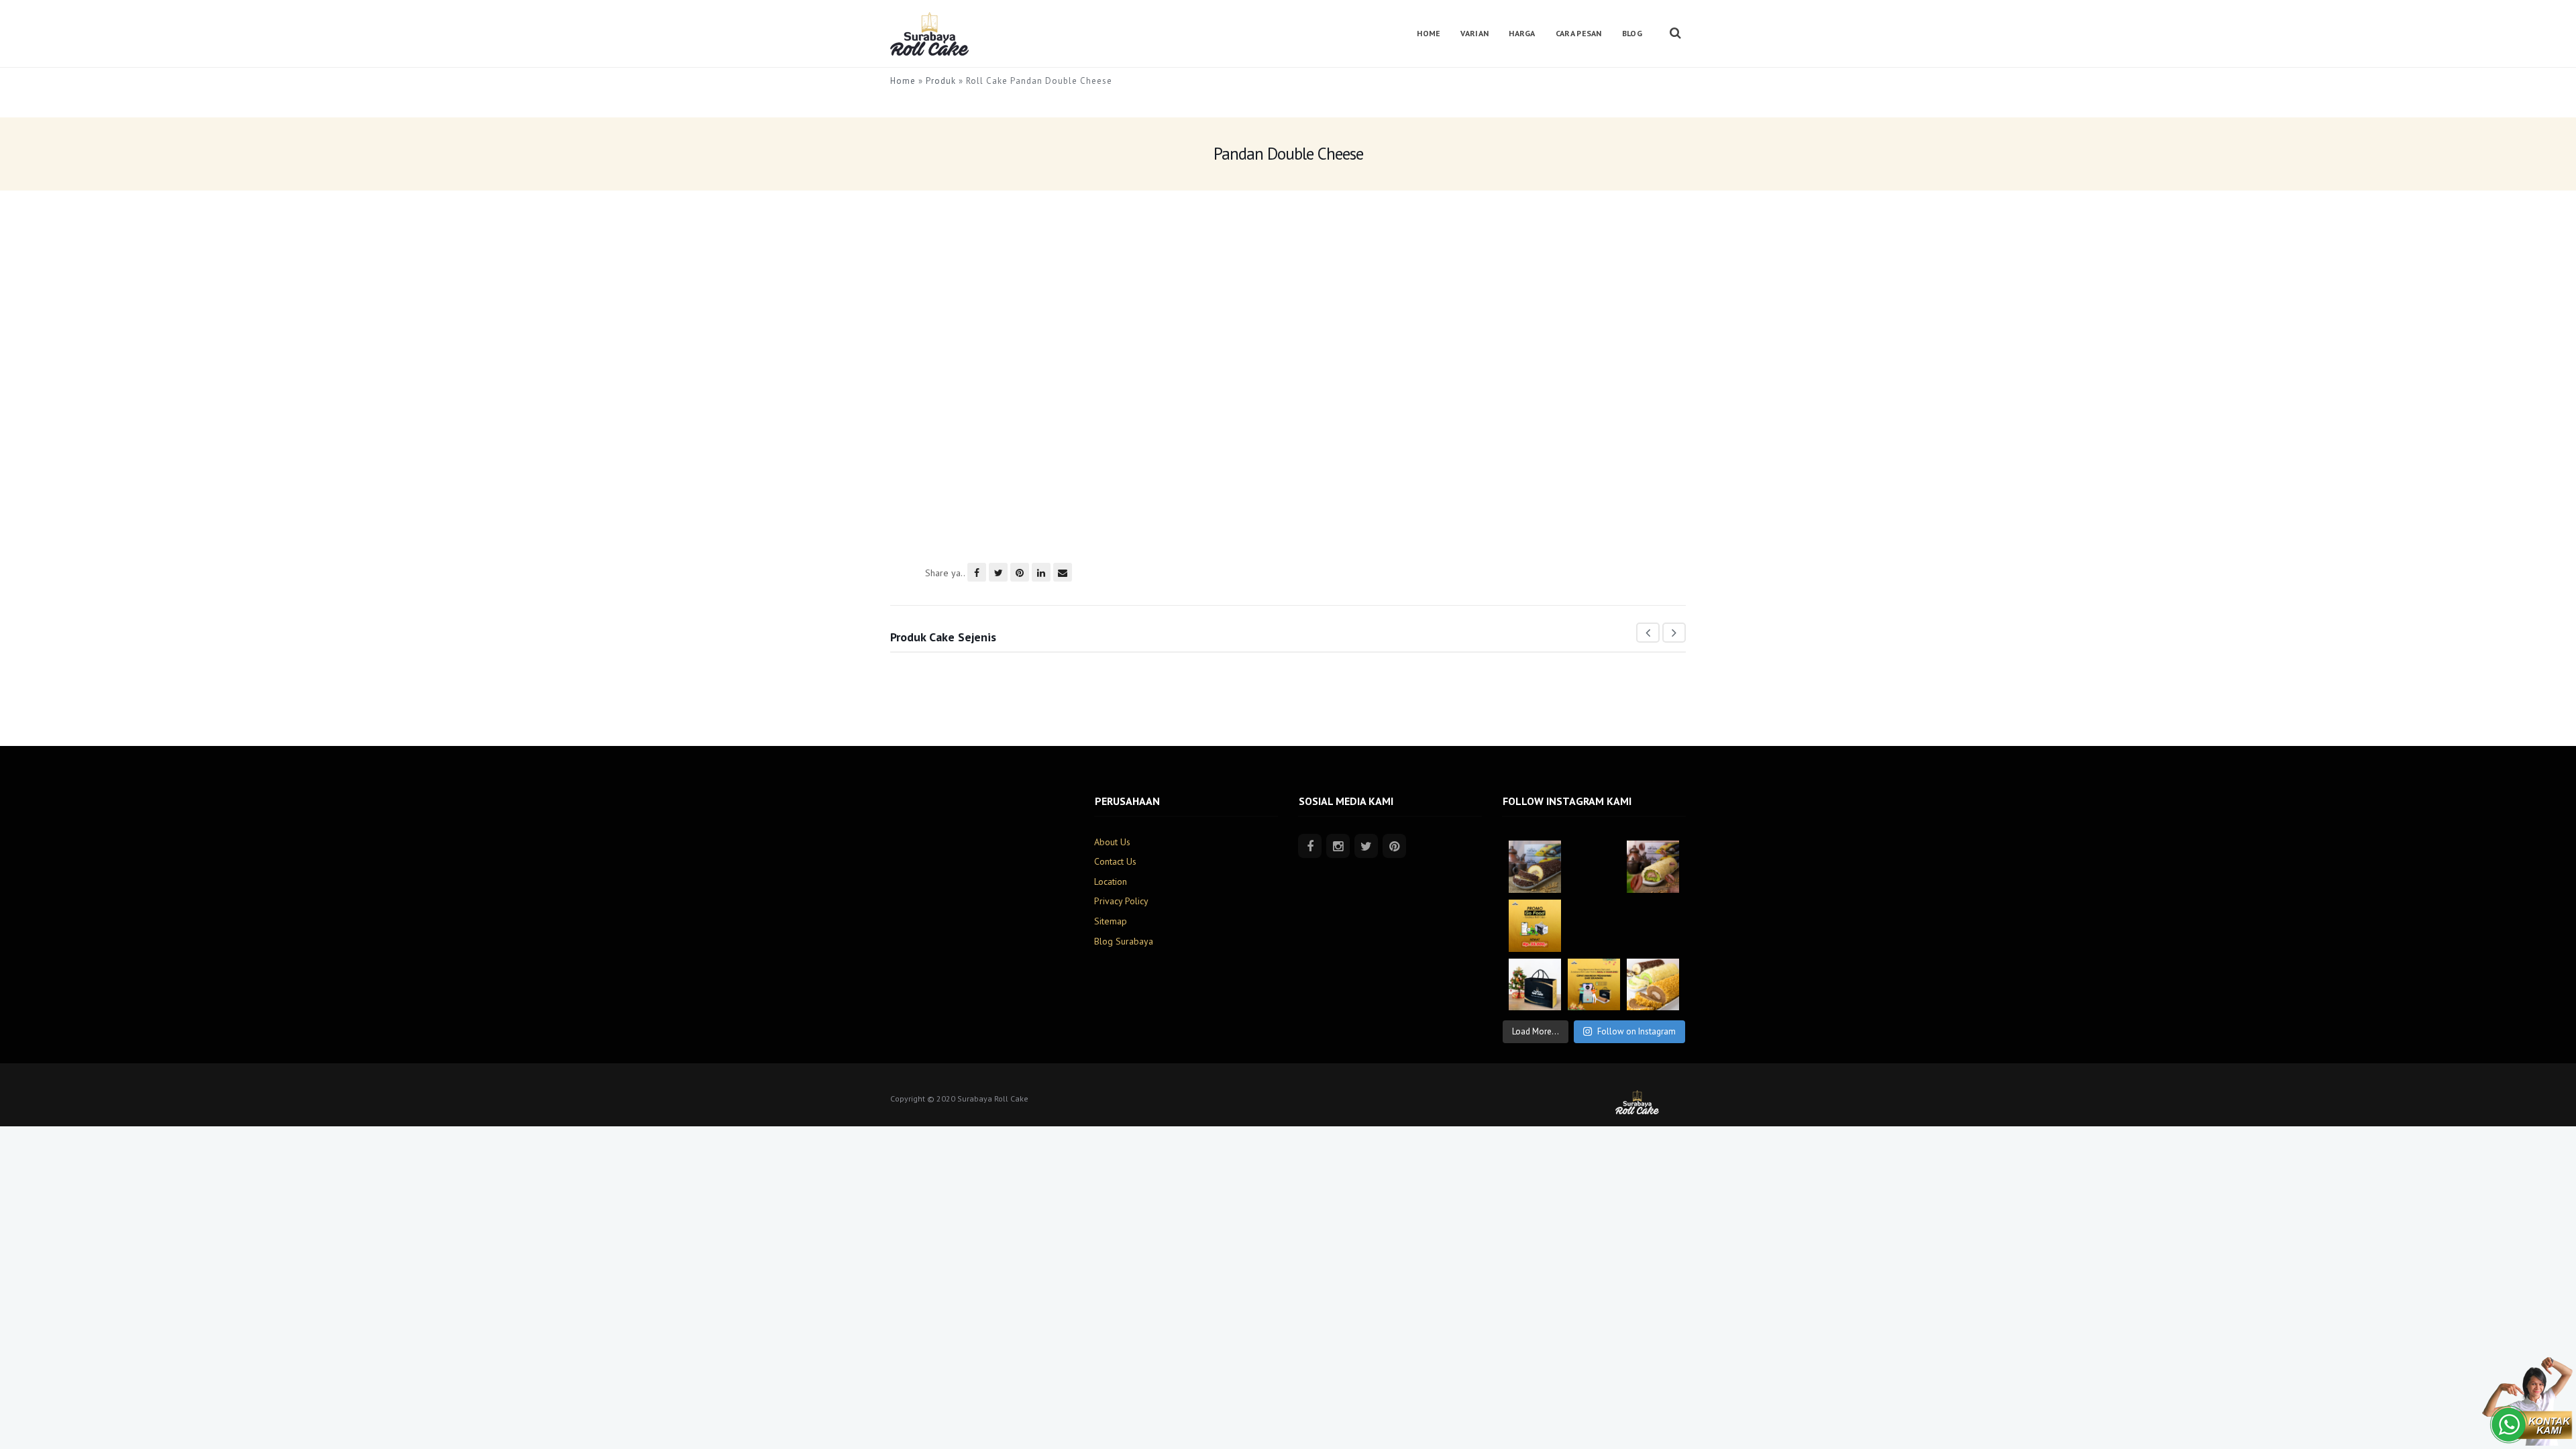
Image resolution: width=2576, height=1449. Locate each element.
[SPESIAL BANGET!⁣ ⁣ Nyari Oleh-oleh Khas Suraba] (1653, 985)
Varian (1474, 33)
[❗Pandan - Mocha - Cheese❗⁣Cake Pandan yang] (1653, 867)
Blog (1632, 33)
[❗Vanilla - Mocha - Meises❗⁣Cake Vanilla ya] (1535, 867)
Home (1429, 33)
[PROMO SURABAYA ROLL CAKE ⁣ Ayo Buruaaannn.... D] (1535, 926)
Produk (941, 81)
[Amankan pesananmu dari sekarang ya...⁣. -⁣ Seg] (1594, 985)
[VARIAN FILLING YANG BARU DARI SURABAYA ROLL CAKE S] (1653, 926)
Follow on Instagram (1636, 1031)
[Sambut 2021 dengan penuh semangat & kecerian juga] (1594, 926)
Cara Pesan (1579, 33)
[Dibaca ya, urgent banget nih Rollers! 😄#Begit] (1594, 867)
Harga (1522, 33)
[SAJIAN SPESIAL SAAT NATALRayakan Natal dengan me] (1535, 985)
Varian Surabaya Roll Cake (1140, 684)
